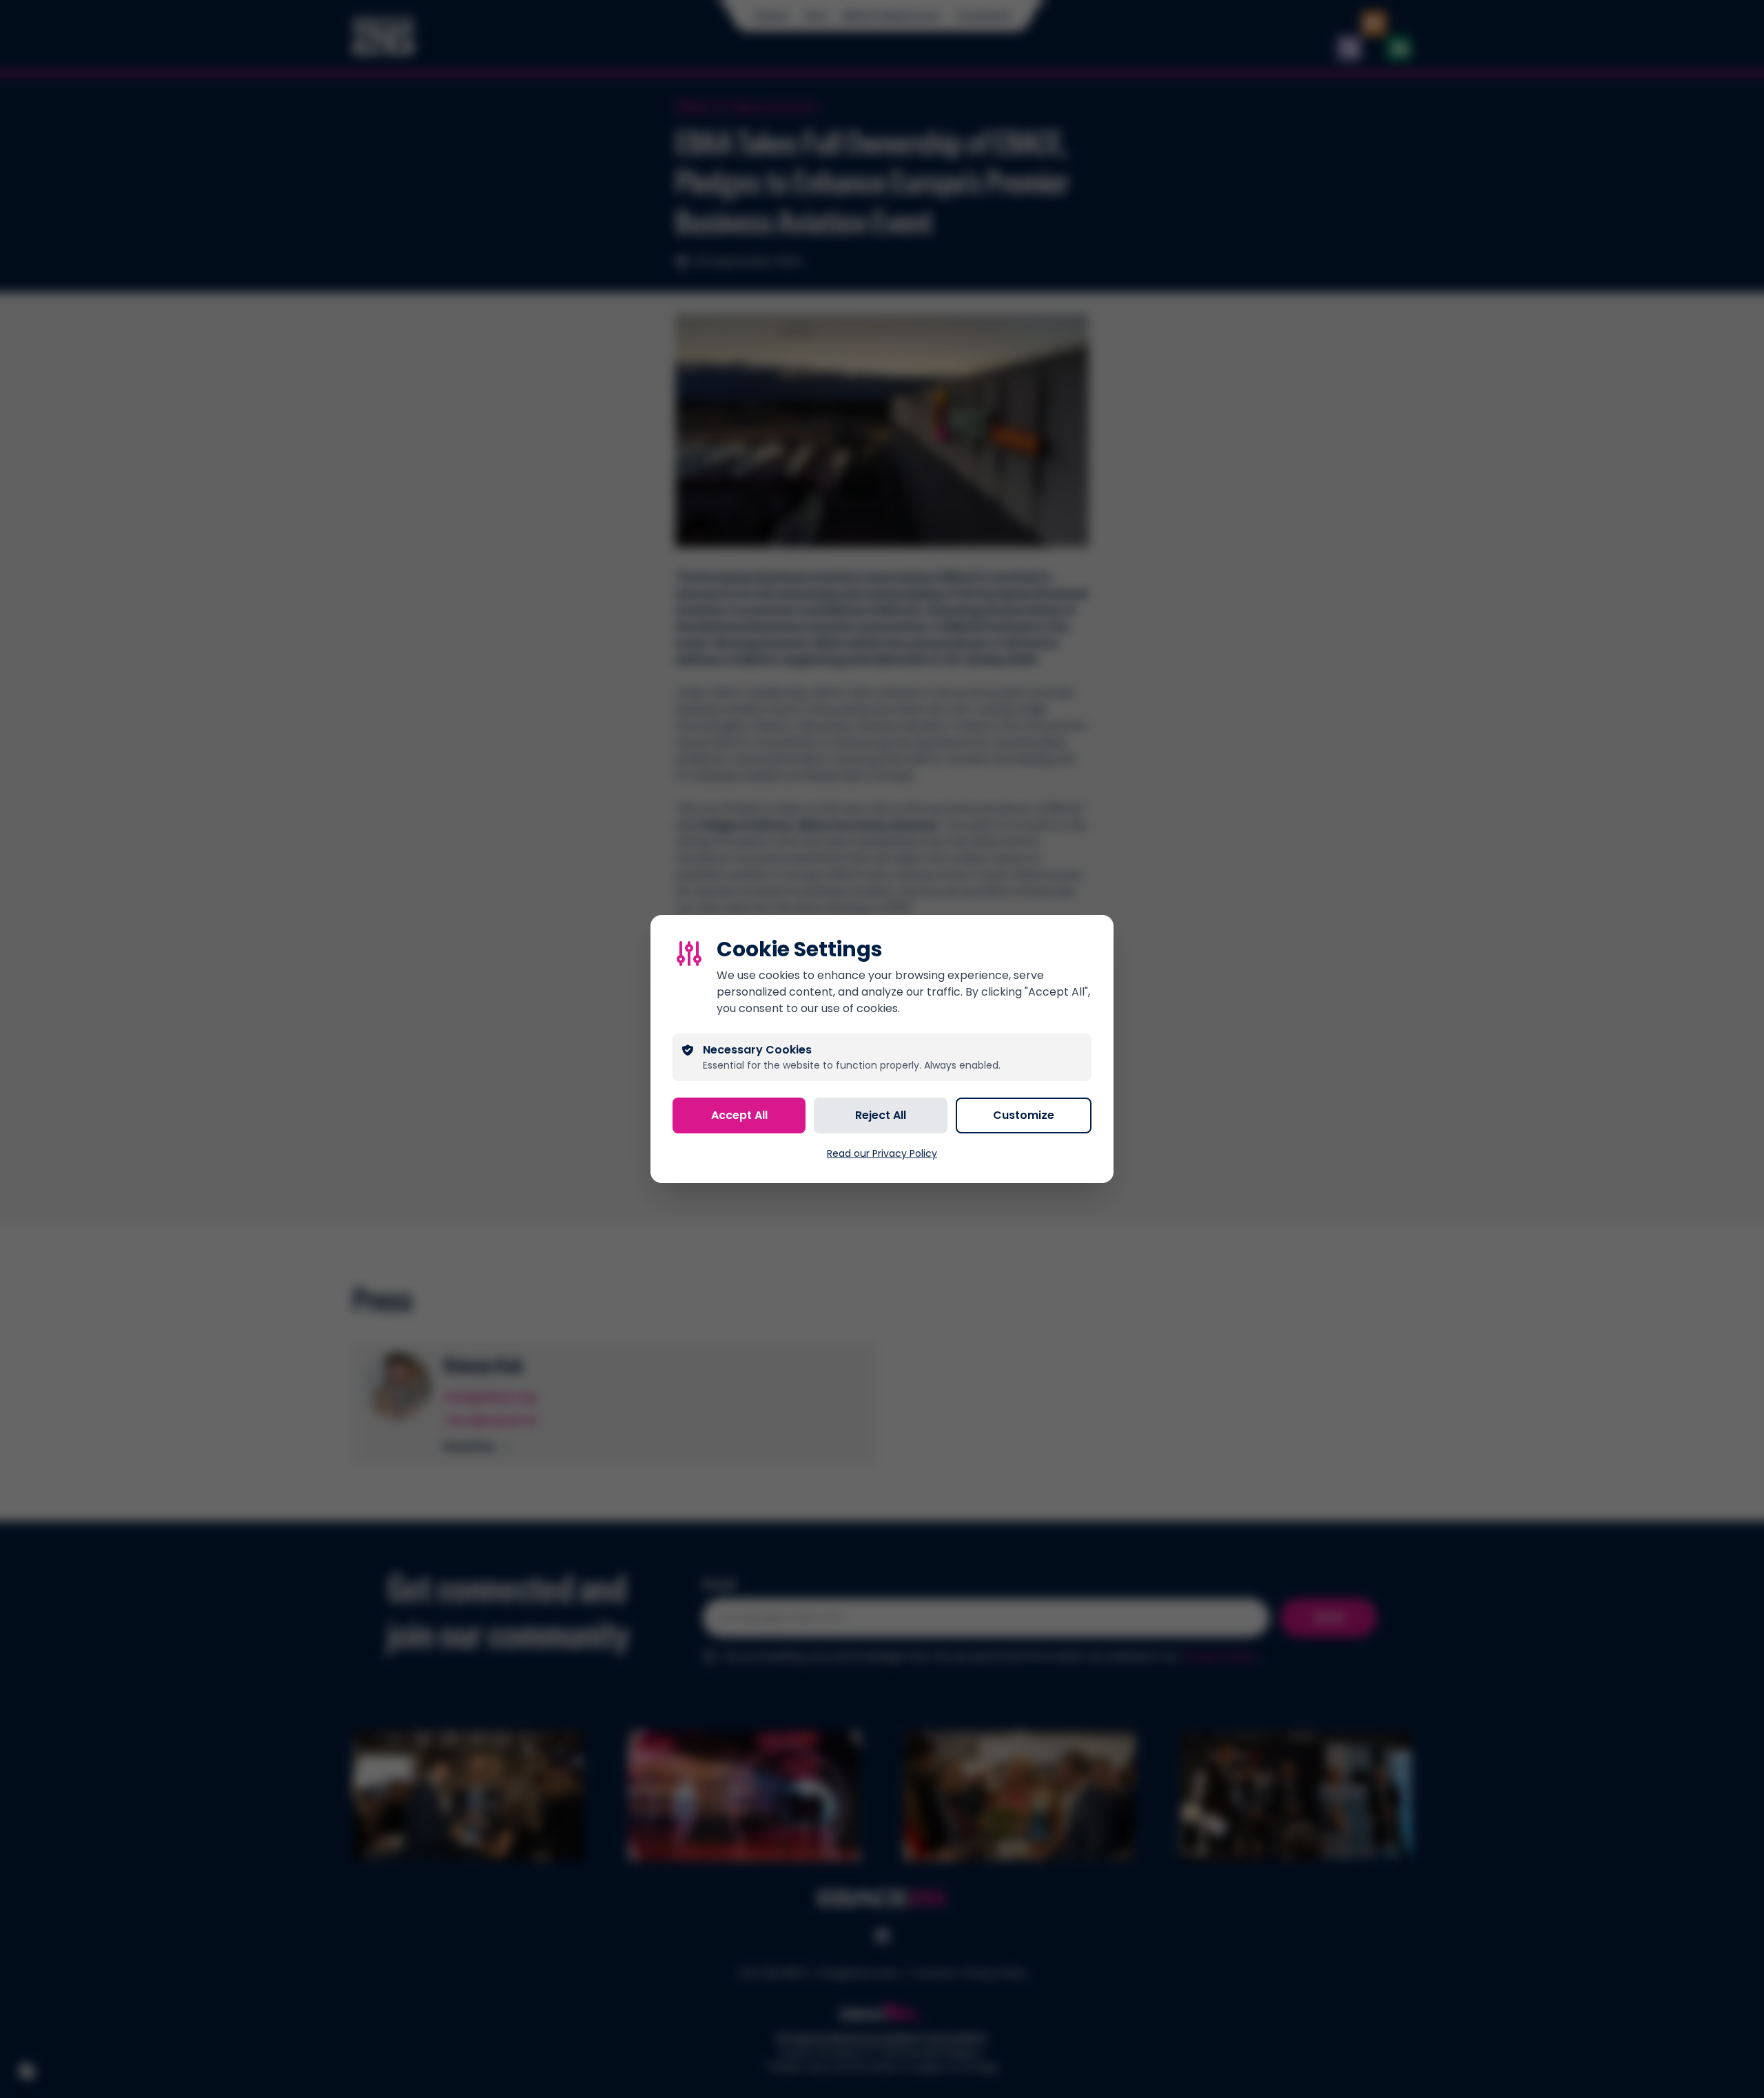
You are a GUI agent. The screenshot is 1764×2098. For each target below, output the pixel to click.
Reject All (881, 1115)
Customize (1024, 1115)
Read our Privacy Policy (882, 1153)
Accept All (739, 1115)
